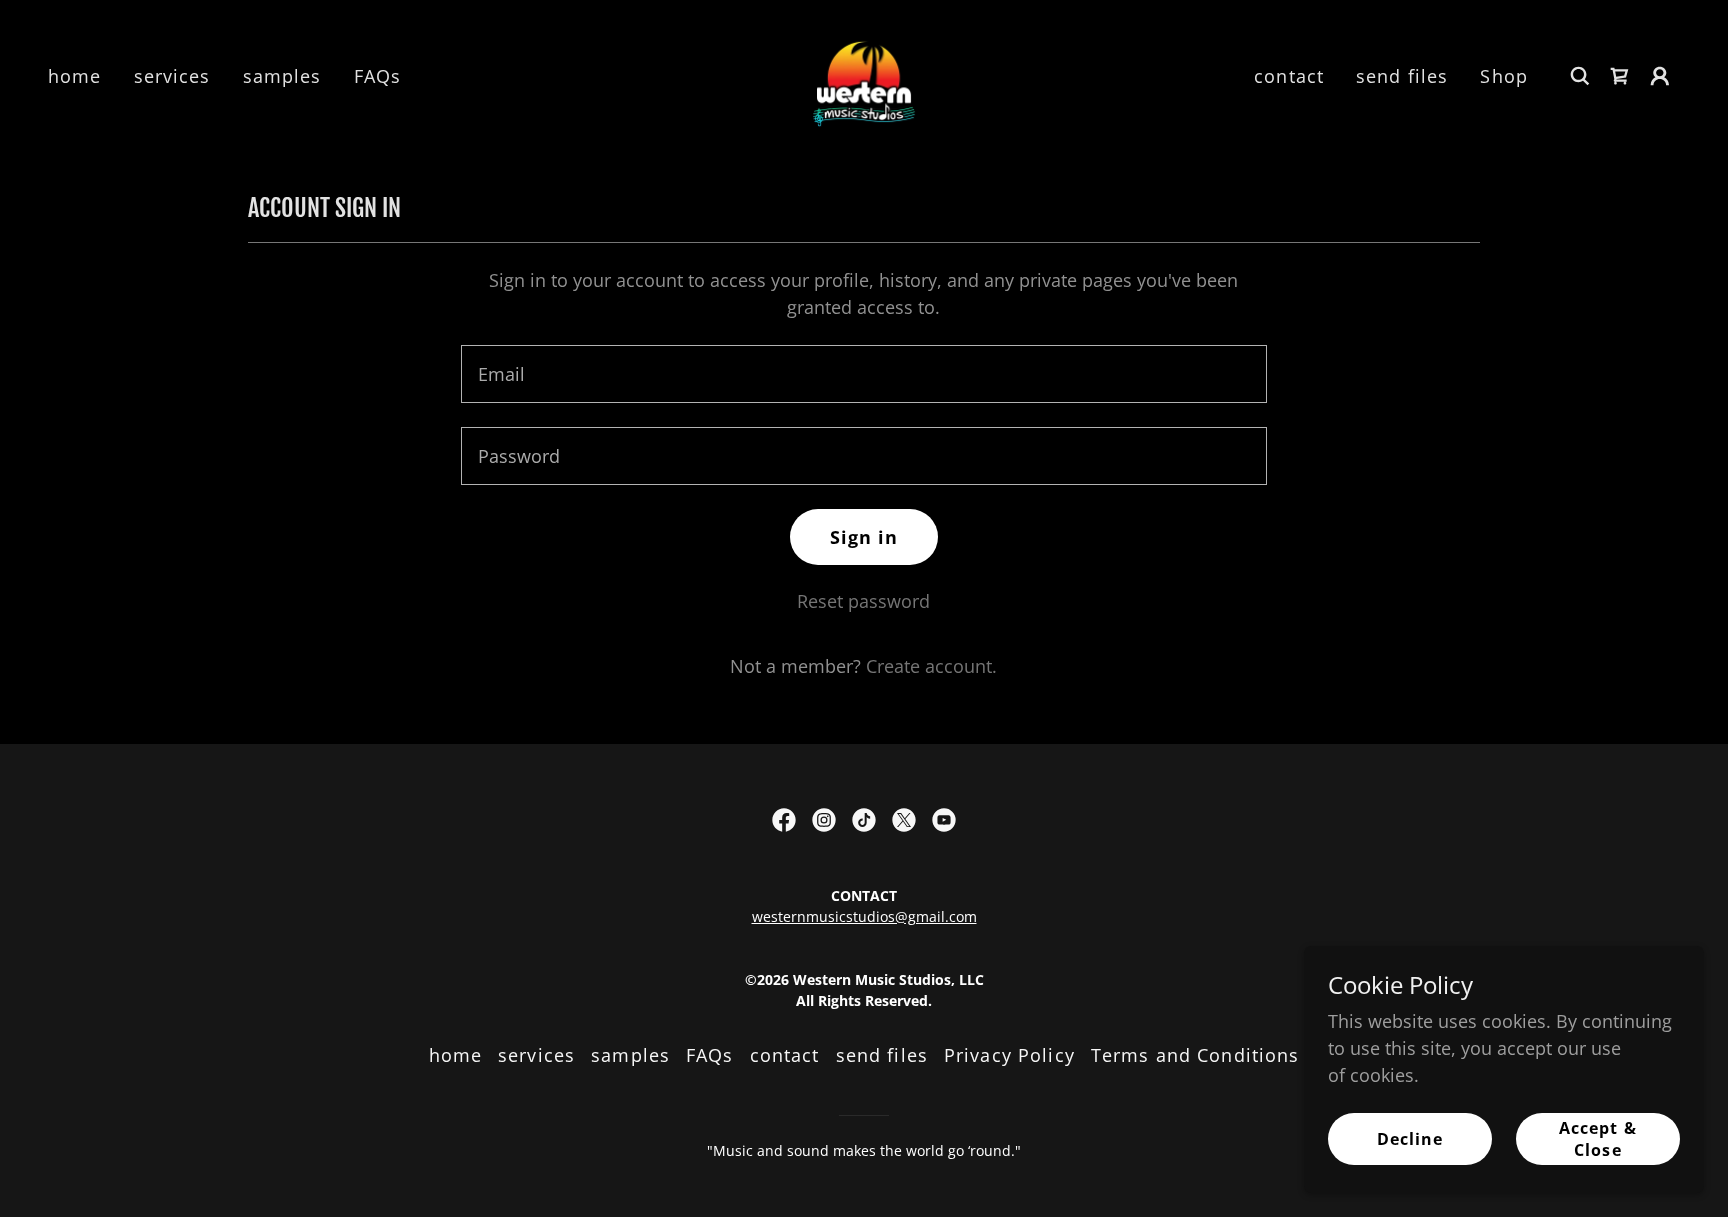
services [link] (172, 76)
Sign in (864, 537)
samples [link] (282, 76)
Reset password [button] (863, 601)
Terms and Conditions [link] (1195, 1055)
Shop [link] (1504, 76)
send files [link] (1402, 76)
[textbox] (863, 374)
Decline (1410, 1139)
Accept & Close (1597, 1139)
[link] (864, 74)
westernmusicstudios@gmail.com (864, 916)
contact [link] (1289, 76)
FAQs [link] (378, 76)
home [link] (75, 76)
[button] (1660, 76)
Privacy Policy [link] (1009, 1055)
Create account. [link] (931, 666)
